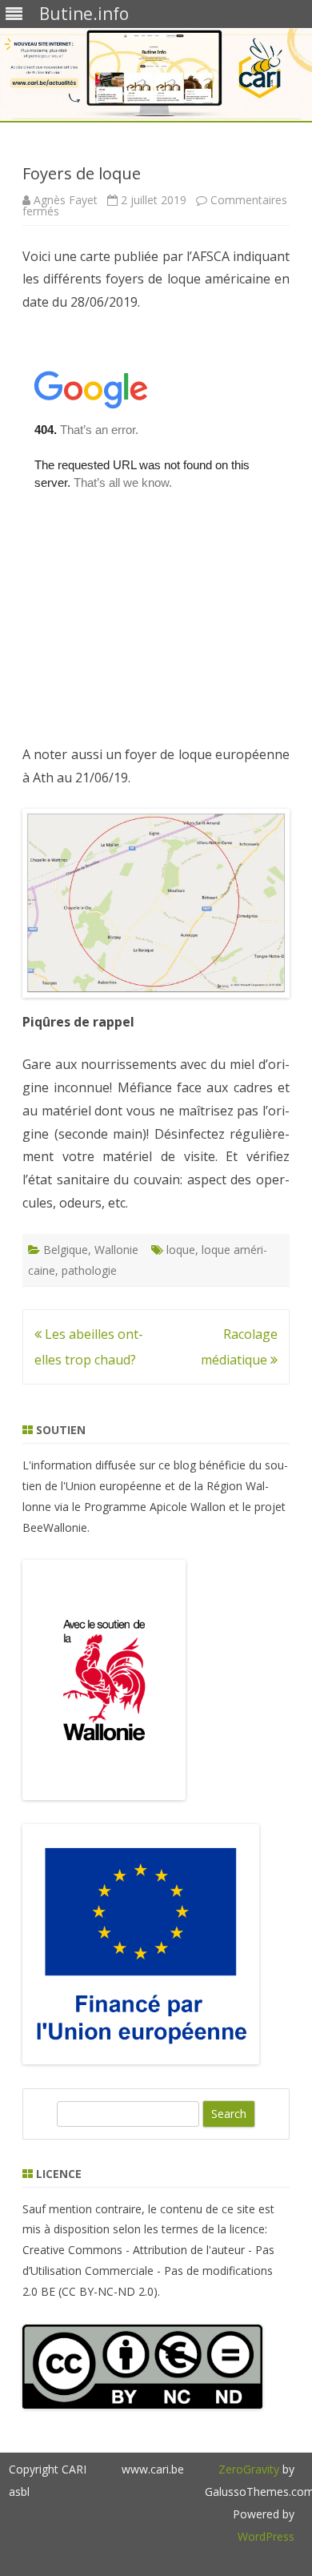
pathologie (89, 1270)
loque (181, 1250)
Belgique (66, 1250)
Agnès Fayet (66, 200)
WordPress (266, 2536)
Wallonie (116, 1250)
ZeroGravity (249, 2469)
